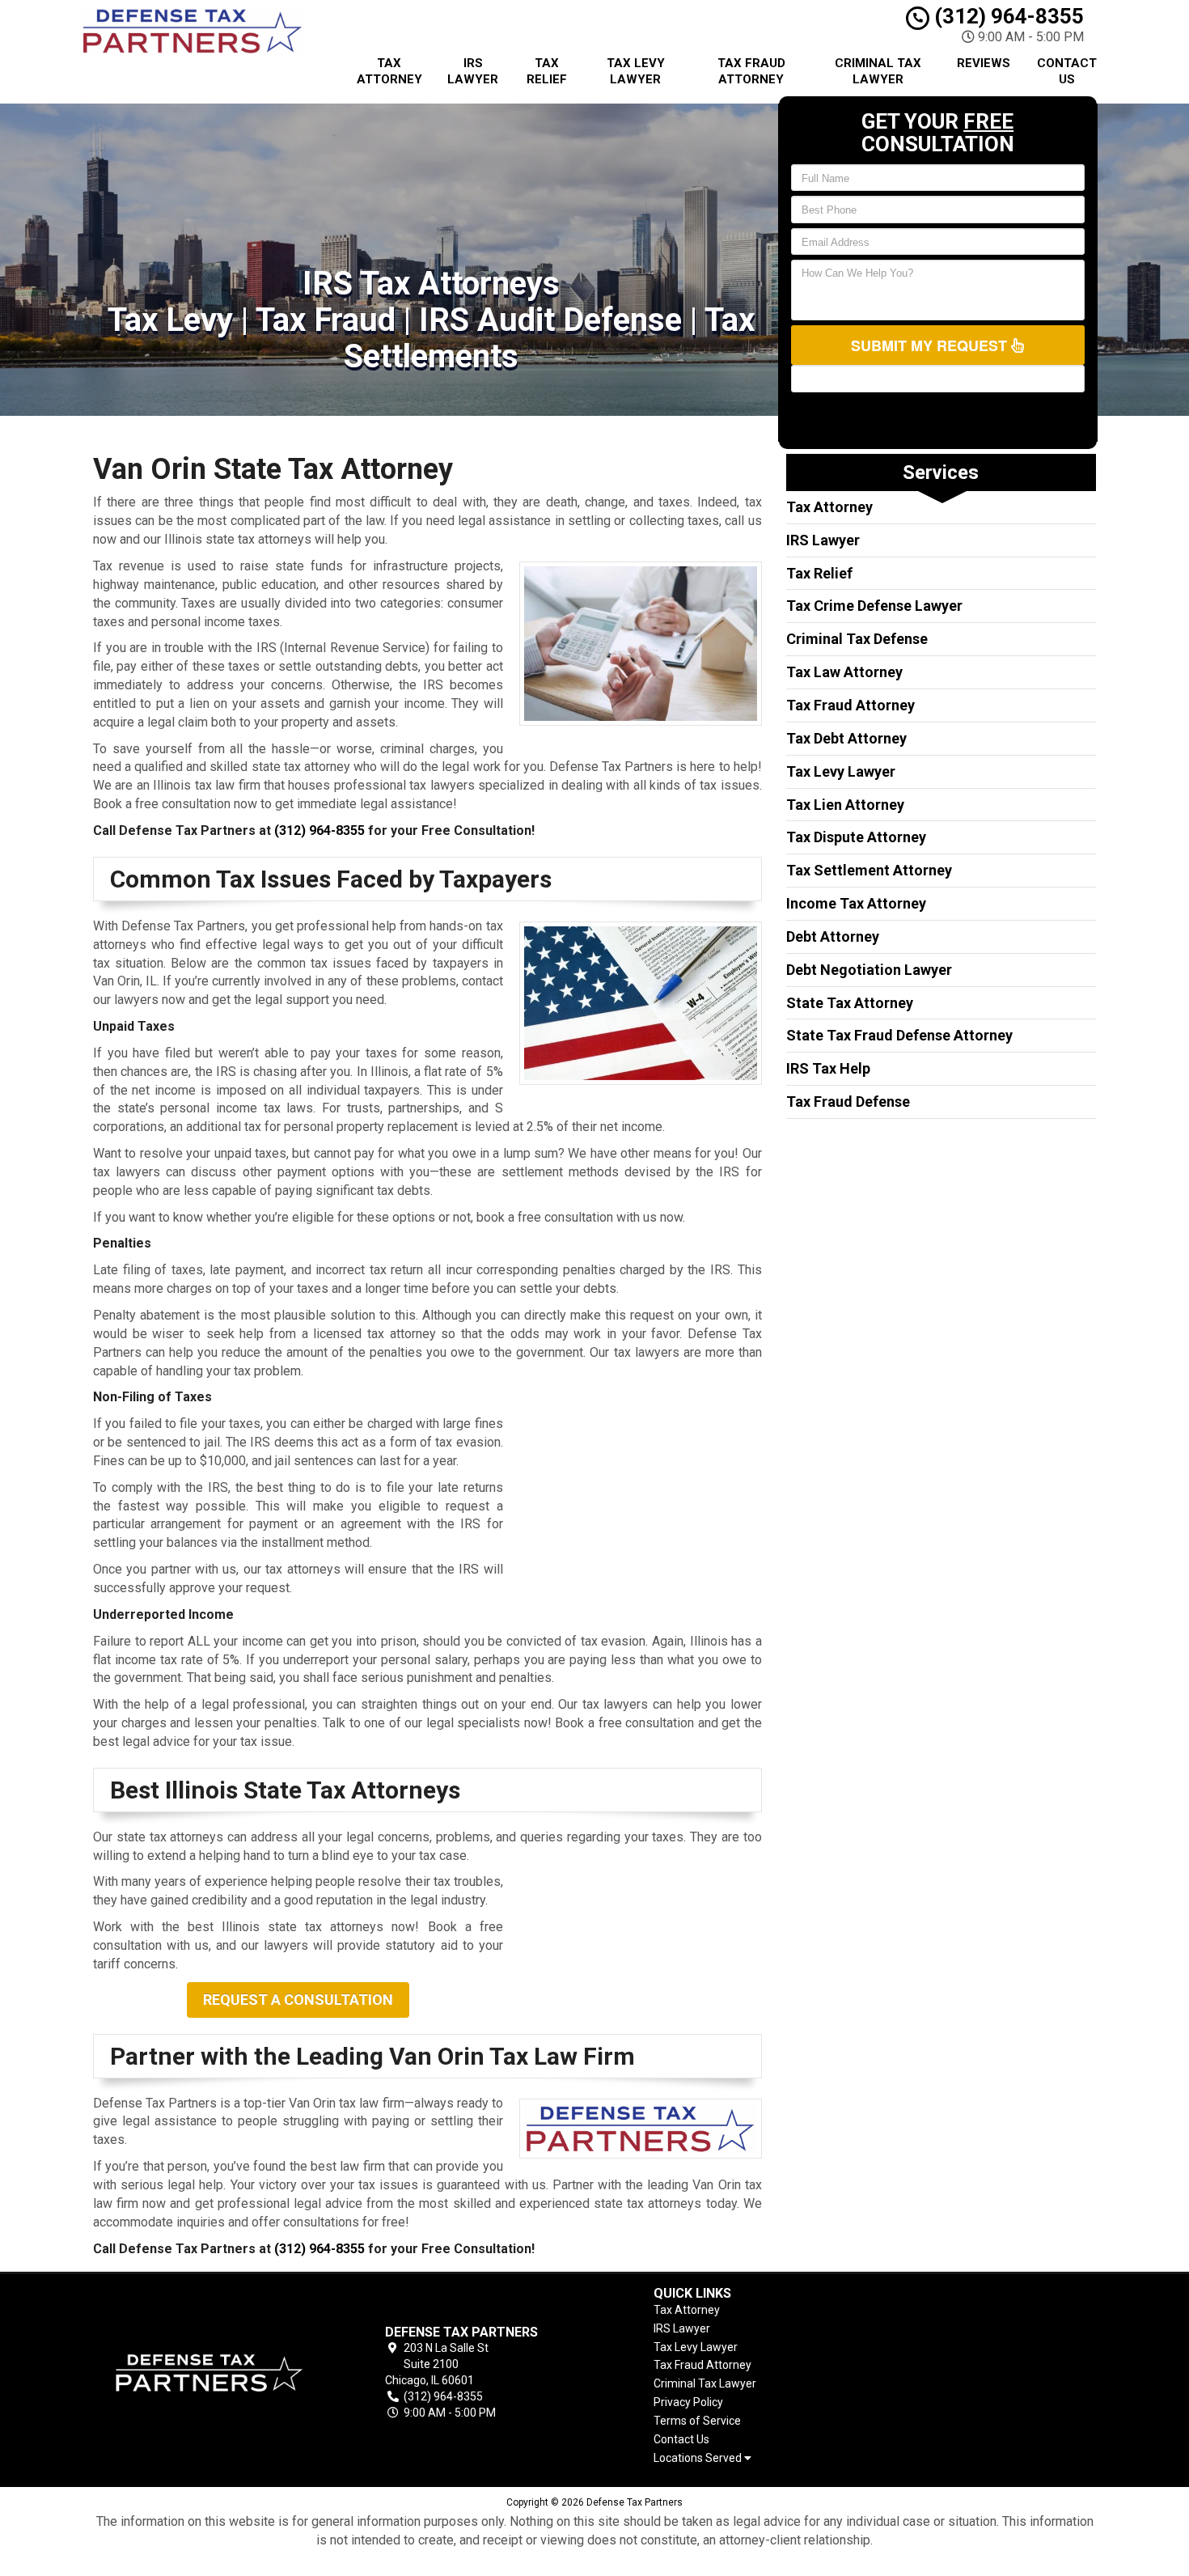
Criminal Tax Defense (857, 639)
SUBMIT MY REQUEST (931, 345)
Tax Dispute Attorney (856, 837)
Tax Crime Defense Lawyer (874, 606)
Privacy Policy (688, 2402)
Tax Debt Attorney (846, 738)
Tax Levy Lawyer (636, 71)
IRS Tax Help (828, 1068)
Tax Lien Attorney (845, 805)
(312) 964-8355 (1007, 16)
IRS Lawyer (473, 71)
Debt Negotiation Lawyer (869, 970)
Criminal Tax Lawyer (878, 71)
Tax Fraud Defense (848, 1102)
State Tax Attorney (850, 1003)
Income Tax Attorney (856, 903)
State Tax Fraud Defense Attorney (899, 1035)
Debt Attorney (833, 936)
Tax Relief (547, 71)
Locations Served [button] (699, 2458)
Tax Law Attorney (844, 672)
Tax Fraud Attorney (751, 71)
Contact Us (1067, 71)
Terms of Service (697, 2421)
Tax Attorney (389, 71)
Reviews (984, 63)
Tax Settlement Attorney (869, 870)
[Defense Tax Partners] (209, 2373)
